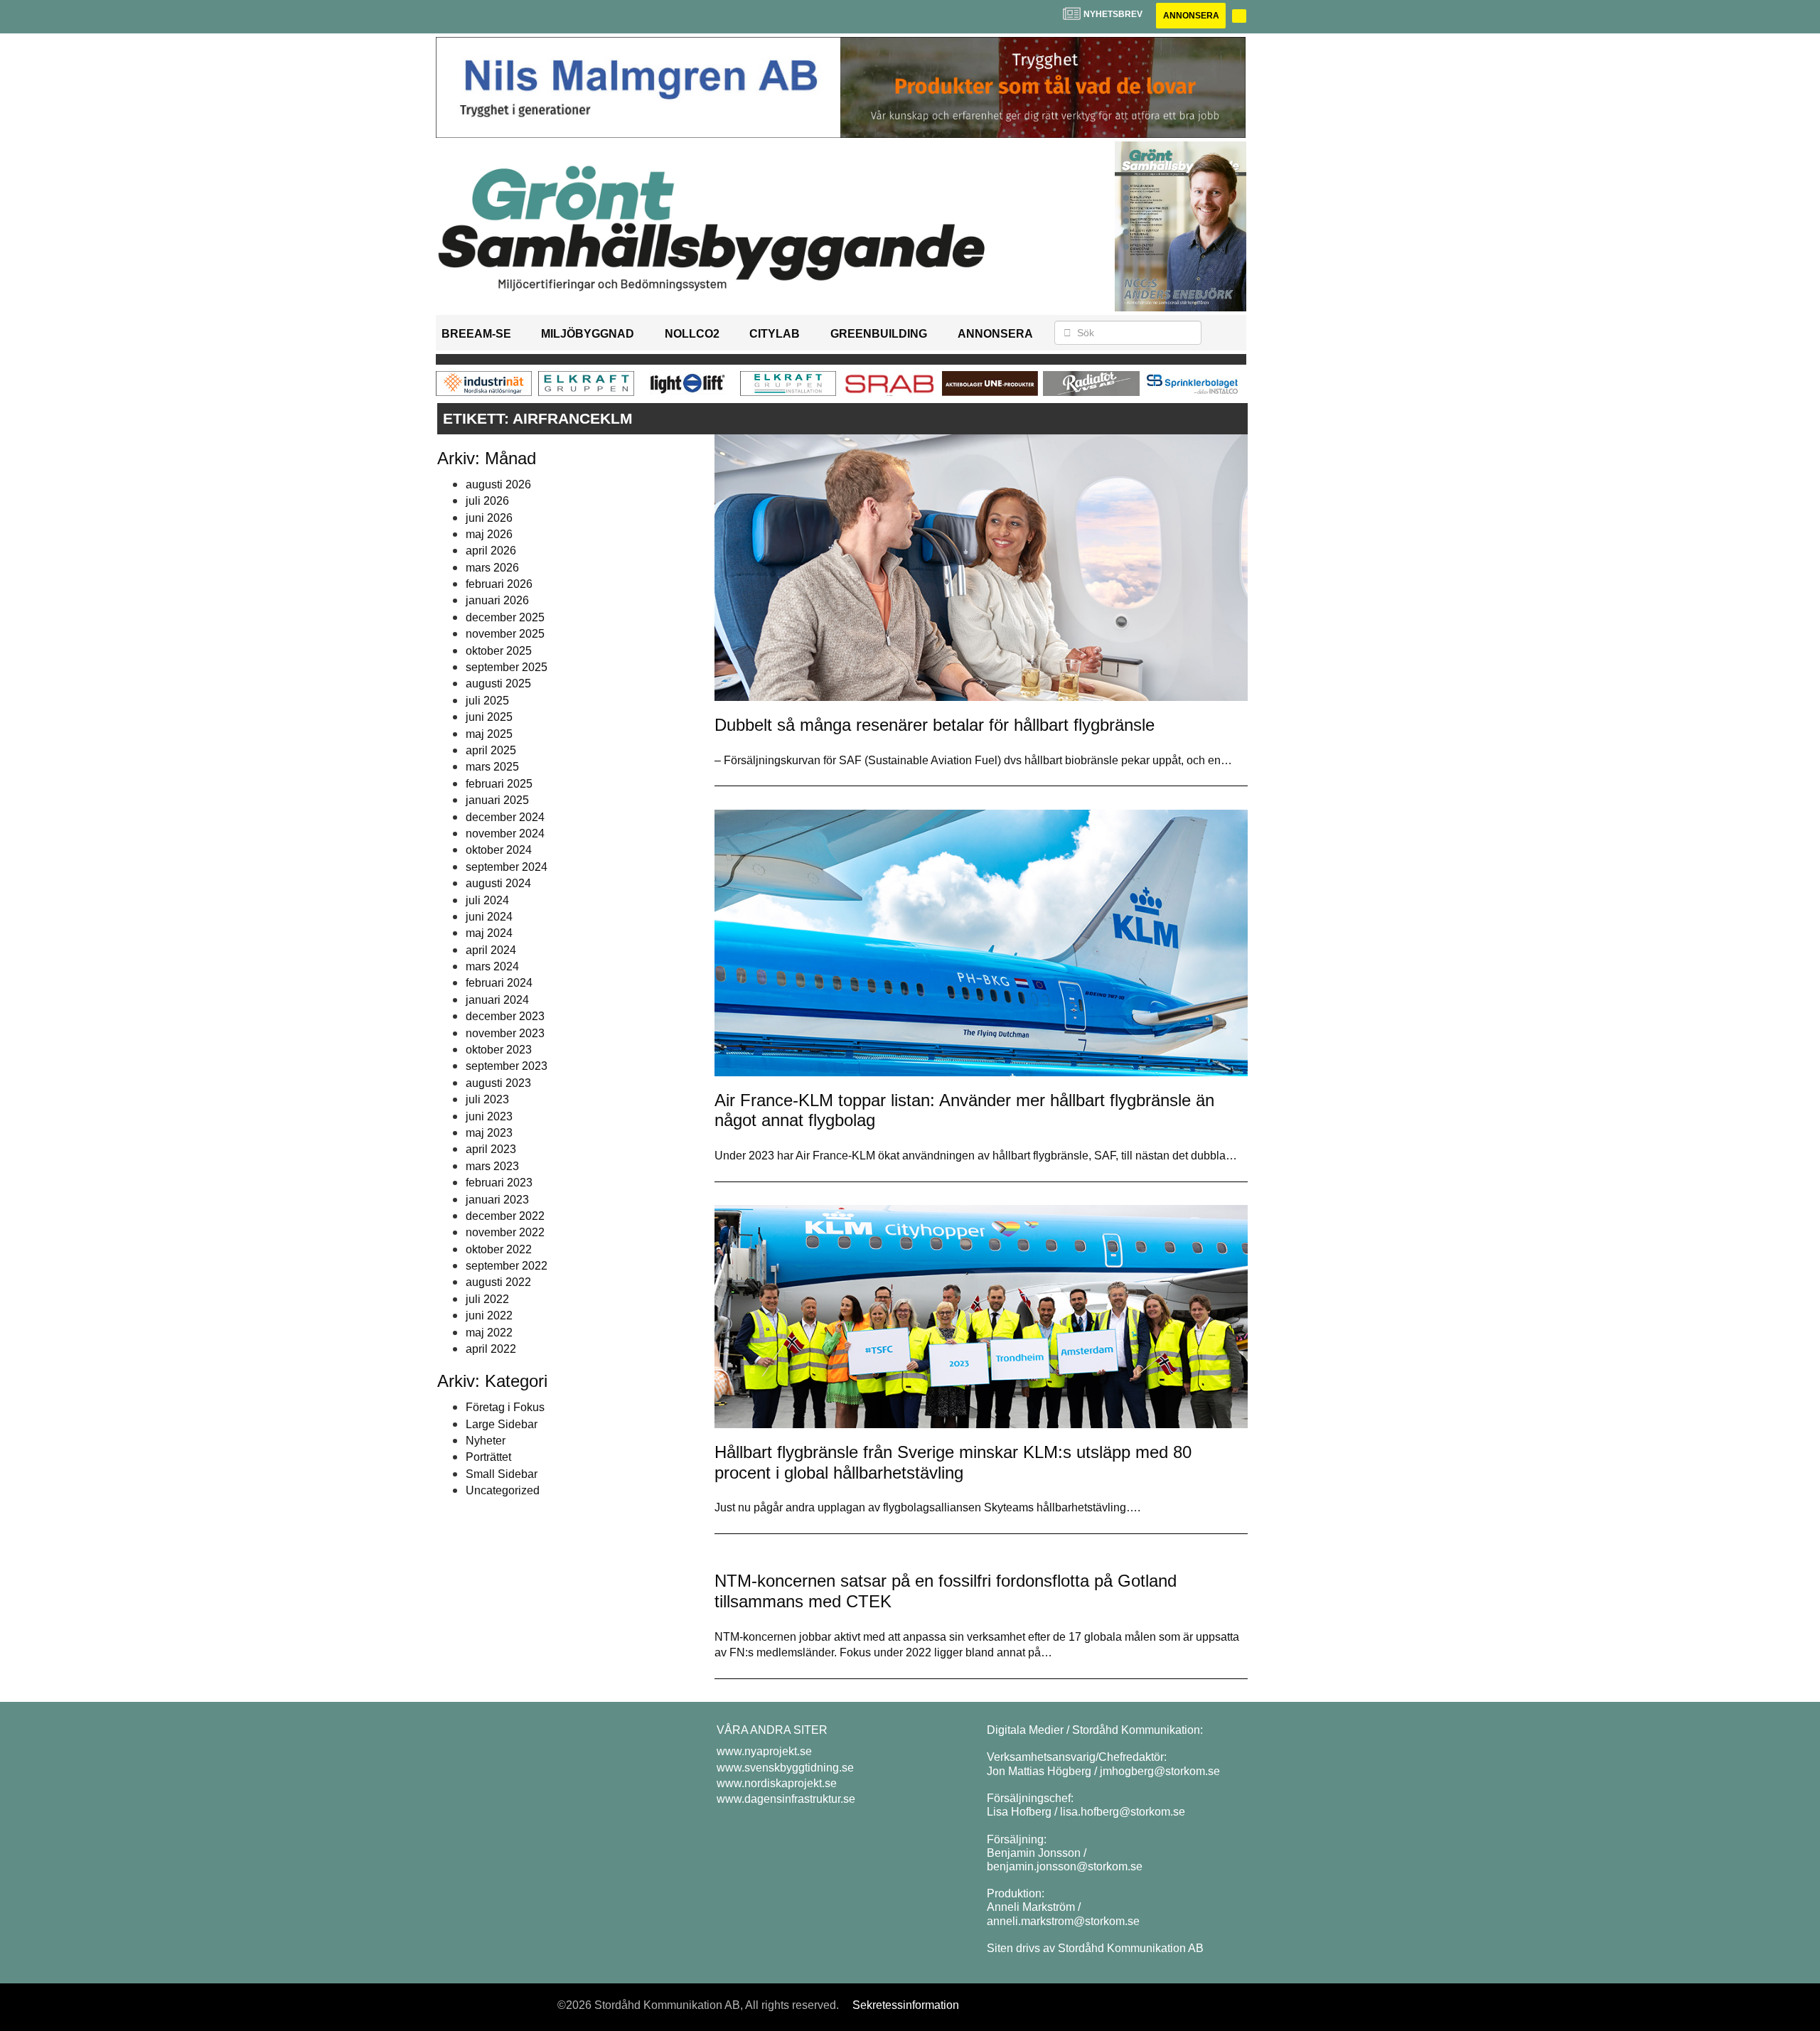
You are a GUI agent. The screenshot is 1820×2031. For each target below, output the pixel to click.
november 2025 (505, 634)
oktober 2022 (499, 1249)
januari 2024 (497, 1000)
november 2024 (505, 834)
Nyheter (486, 1441)
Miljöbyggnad (588, 334)
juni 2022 (489, 1315)
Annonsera (1191, 16)
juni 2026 (489, 518)
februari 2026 (499, 584)
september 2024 (507, 867)
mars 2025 (492, 767)
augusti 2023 (498, 1083)
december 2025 (505, 617)
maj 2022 (489, 1333)
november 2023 (505, 1033)
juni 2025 (489, 717)
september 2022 (507, 1266)
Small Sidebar (502, 1474)
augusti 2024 (498, 883)
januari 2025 (497, 800)
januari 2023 (497, 1200)
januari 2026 (497, 600)
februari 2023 (499, 1183)
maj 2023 (489, 1133)
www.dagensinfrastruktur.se (786, 1799)
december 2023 (505, 1016)
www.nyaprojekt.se (764, 1751)
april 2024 (491, 950)
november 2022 (505, 1232)
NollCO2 (692, 334)
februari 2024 (499, 983)
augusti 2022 (498, 1282)
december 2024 (505, 817)
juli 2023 (487, 1099)
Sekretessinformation (906, 2005)
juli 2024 (487, 900)
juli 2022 (487, 1299)
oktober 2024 (499, 850)
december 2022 (505, 1216)
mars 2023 (492, 1166)
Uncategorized (503, 1490)
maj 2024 (489, 933)
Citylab (775, 334)
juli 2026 (487, 501)
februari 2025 (499, 784)
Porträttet (488, 1457)
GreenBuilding (879, 334)
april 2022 (491, 1349)
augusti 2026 (498, 484)
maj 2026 (489, 534)
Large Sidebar (502, 1424)
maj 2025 (489, 734)
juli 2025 (487, 701)
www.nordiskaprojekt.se (777, 1783)
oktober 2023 (499, 1050)
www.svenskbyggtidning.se (785, 1768)
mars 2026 (492, 568)
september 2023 (507, 1066)
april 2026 (491, 551)
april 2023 (491, 1149)
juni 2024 (489, 917)
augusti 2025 (498, 684)
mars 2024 (492, 966)
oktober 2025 (499, 651)
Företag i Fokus (505, 1407)
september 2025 (507, 667)
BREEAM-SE (476, 334)
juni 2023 (489, 1116)
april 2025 (491, 750)
